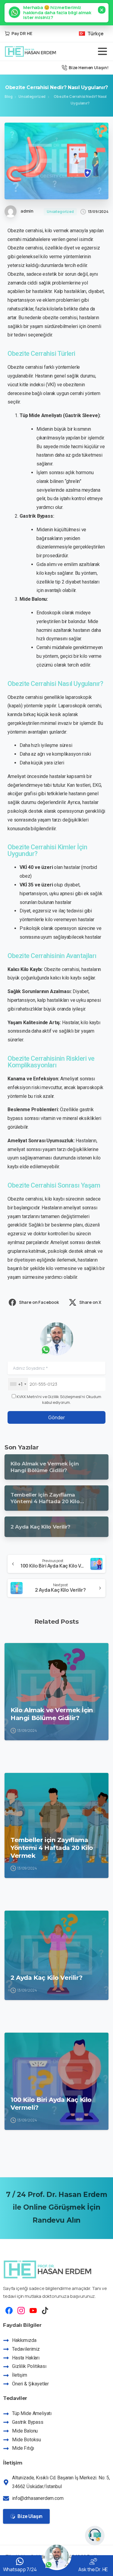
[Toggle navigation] (102, 51)
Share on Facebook (39, 1302)
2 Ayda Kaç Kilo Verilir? (46, 1978)
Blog (8, 96)
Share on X (90, 1302)
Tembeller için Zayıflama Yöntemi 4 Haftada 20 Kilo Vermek (52, 1848)
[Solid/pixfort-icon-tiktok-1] (45, 2310)
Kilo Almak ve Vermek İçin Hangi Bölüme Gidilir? (52, 1714)
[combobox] (18, 1384)
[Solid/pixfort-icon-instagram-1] (21, 2310)
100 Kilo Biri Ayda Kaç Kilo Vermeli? (51, 2103)
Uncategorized (32, 96)
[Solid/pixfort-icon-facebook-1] (9, 2310)
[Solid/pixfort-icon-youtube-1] (33, 2310)
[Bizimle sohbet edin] (95, 2536)
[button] (56, 13)
